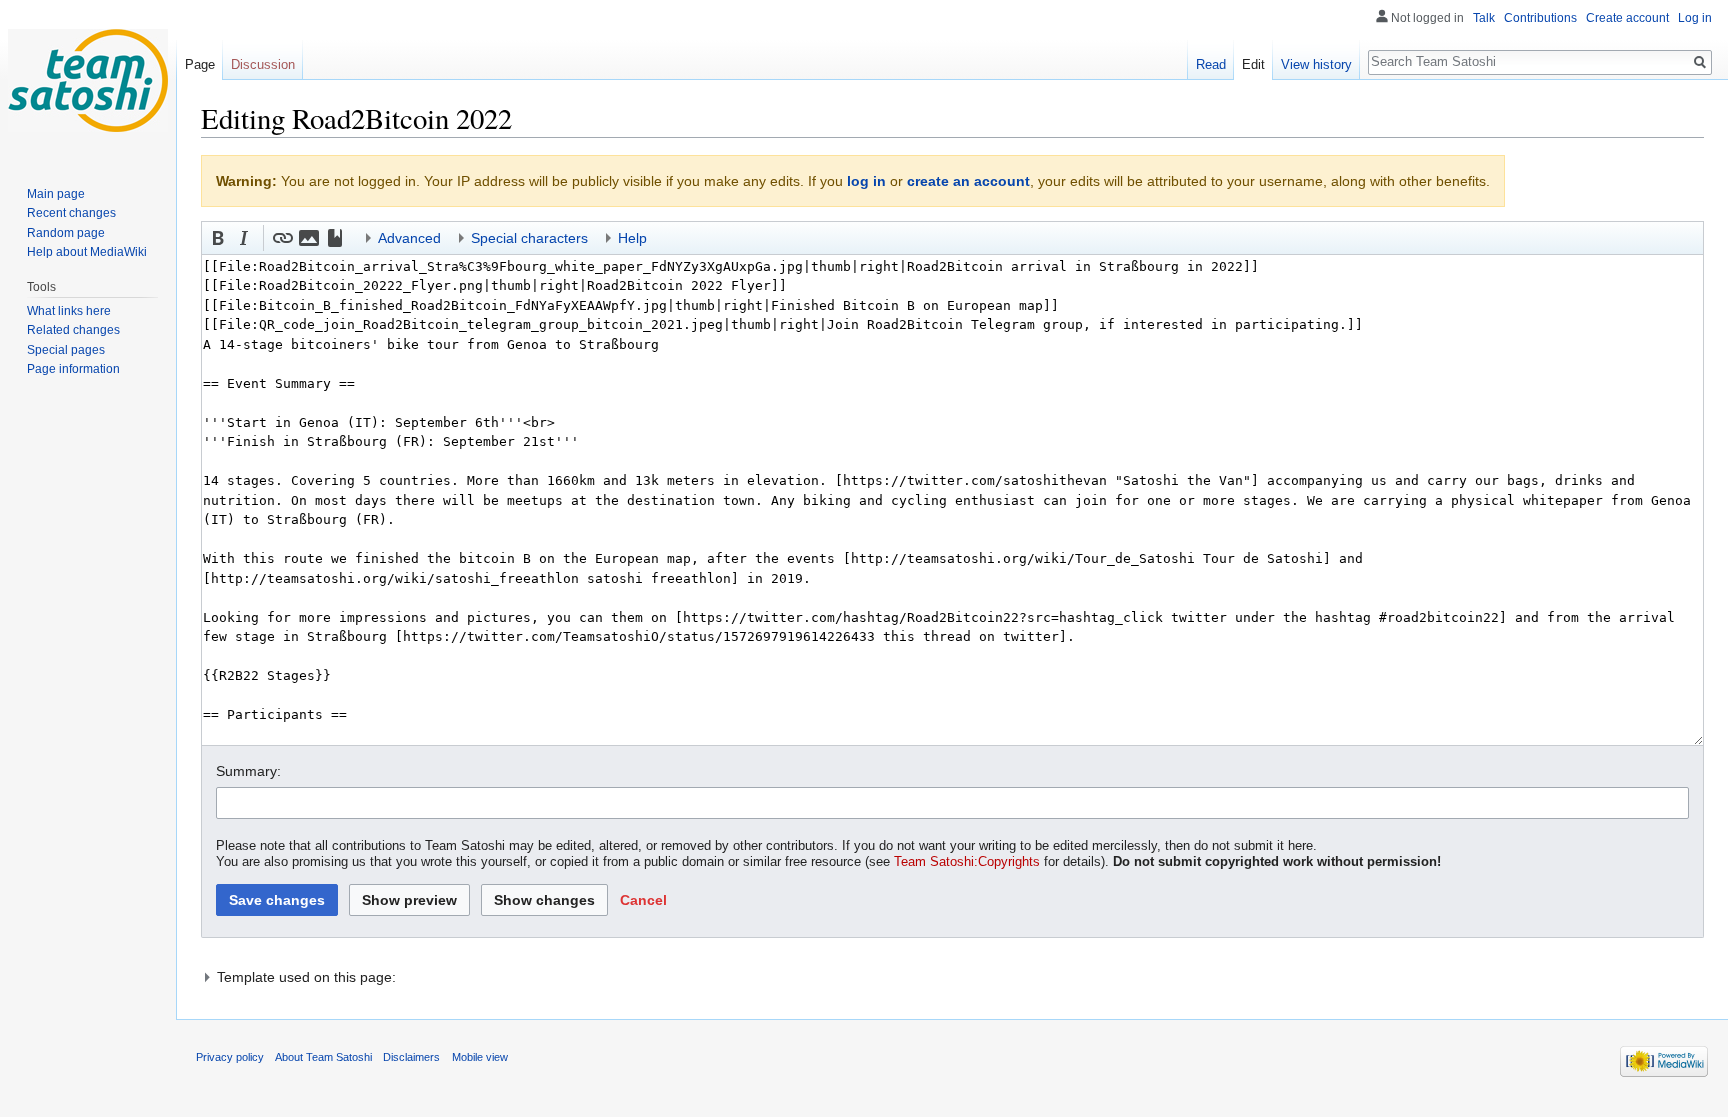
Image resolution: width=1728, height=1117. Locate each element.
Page (200, 64)
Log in (1695, 18)
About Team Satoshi (323, 1057)
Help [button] (632, 238)
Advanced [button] (409, 238)
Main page (56, 194)
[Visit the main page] (88, 80)
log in (866, 181)
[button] (218, 238)
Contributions (1540, 18)
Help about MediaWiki (87, 252)
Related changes (73, 330)
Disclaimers (411, 1057)
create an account (968, 181)
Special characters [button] (529, 238)
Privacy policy (230, 1057)
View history (1316, 64)
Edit (1253, 64)
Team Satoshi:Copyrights (967, 862)
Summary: (248, 771)
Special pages (66, 350)
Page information (73, 369)
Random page (66, 233)
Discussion (263, 64)
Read (1211, 64)
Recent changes (71, 213)
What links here (69, 311)
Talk (1484, 18)
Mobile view (480, 1057)
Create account (1627, 18)
